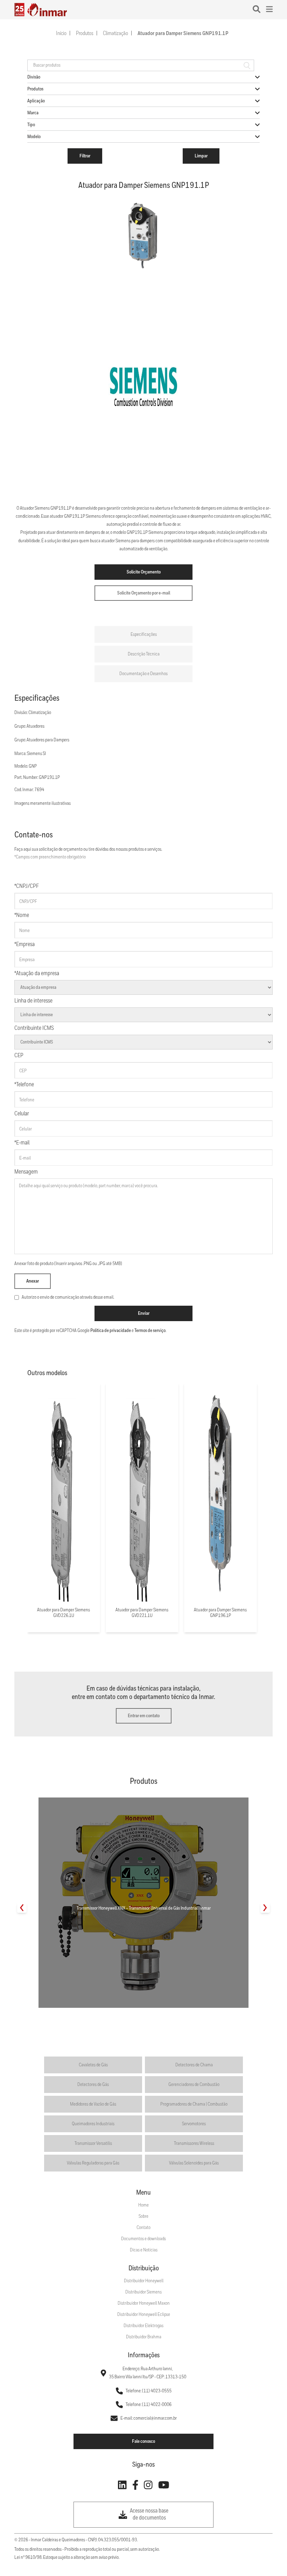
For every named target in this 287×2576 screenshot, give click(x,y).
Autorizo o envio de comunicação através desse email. (68, 1297)
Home (143, 2205)
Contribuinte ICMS (34, 1028)
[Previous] (22, 1908)
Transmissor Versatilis (93, 2143)
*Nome (22, 915)
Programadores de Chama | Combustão (194, 2104)
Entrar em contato (144, 1716)
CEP (19, 1056)
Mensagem (26, 1172)
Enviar (144, 1313)
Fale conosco (143, 2441)
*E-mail (22, 1143)
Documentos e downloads (143, 2239)
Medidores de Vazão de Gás (93, 2104)
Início (61, 34)
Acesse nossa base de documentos (149, 2514)
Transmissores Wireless (194, 2143)
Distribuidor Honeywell (144, 2281)
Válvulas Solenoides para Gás (194, 2163)
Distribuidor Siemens (143, 2292)
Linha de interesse (33, 1001)
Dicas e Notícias (144, 2250)
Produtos (85, 34)
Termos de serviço (150, 1331)
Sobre (143, 2216)
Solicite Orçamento (144, 572)
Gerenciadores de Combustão (194, 2085)
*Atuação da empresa (37, 974)
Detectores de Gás (93, 2085)
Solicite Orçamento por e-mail (144, 593)
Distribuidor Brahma (144, 2337)
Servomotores (194, 2124)
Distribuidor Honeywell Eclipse (144, 2315)
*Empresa (24, 944)
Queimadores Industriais (93, 2124)
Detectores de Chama (194, 2065)
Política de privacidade (111, 1331)
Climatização (115, 34)
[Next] (265, 1908)
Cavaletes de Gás (93, 2065)
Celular (22, 1114)
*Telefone (24, 1085)
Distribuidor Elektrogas (143, 2326)
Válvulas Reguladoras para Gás (93, 2163)
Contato (143, 2228)
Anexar (33, 1281)
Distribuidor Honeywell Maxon (144, 2303)
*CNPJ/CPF (27, 886)
